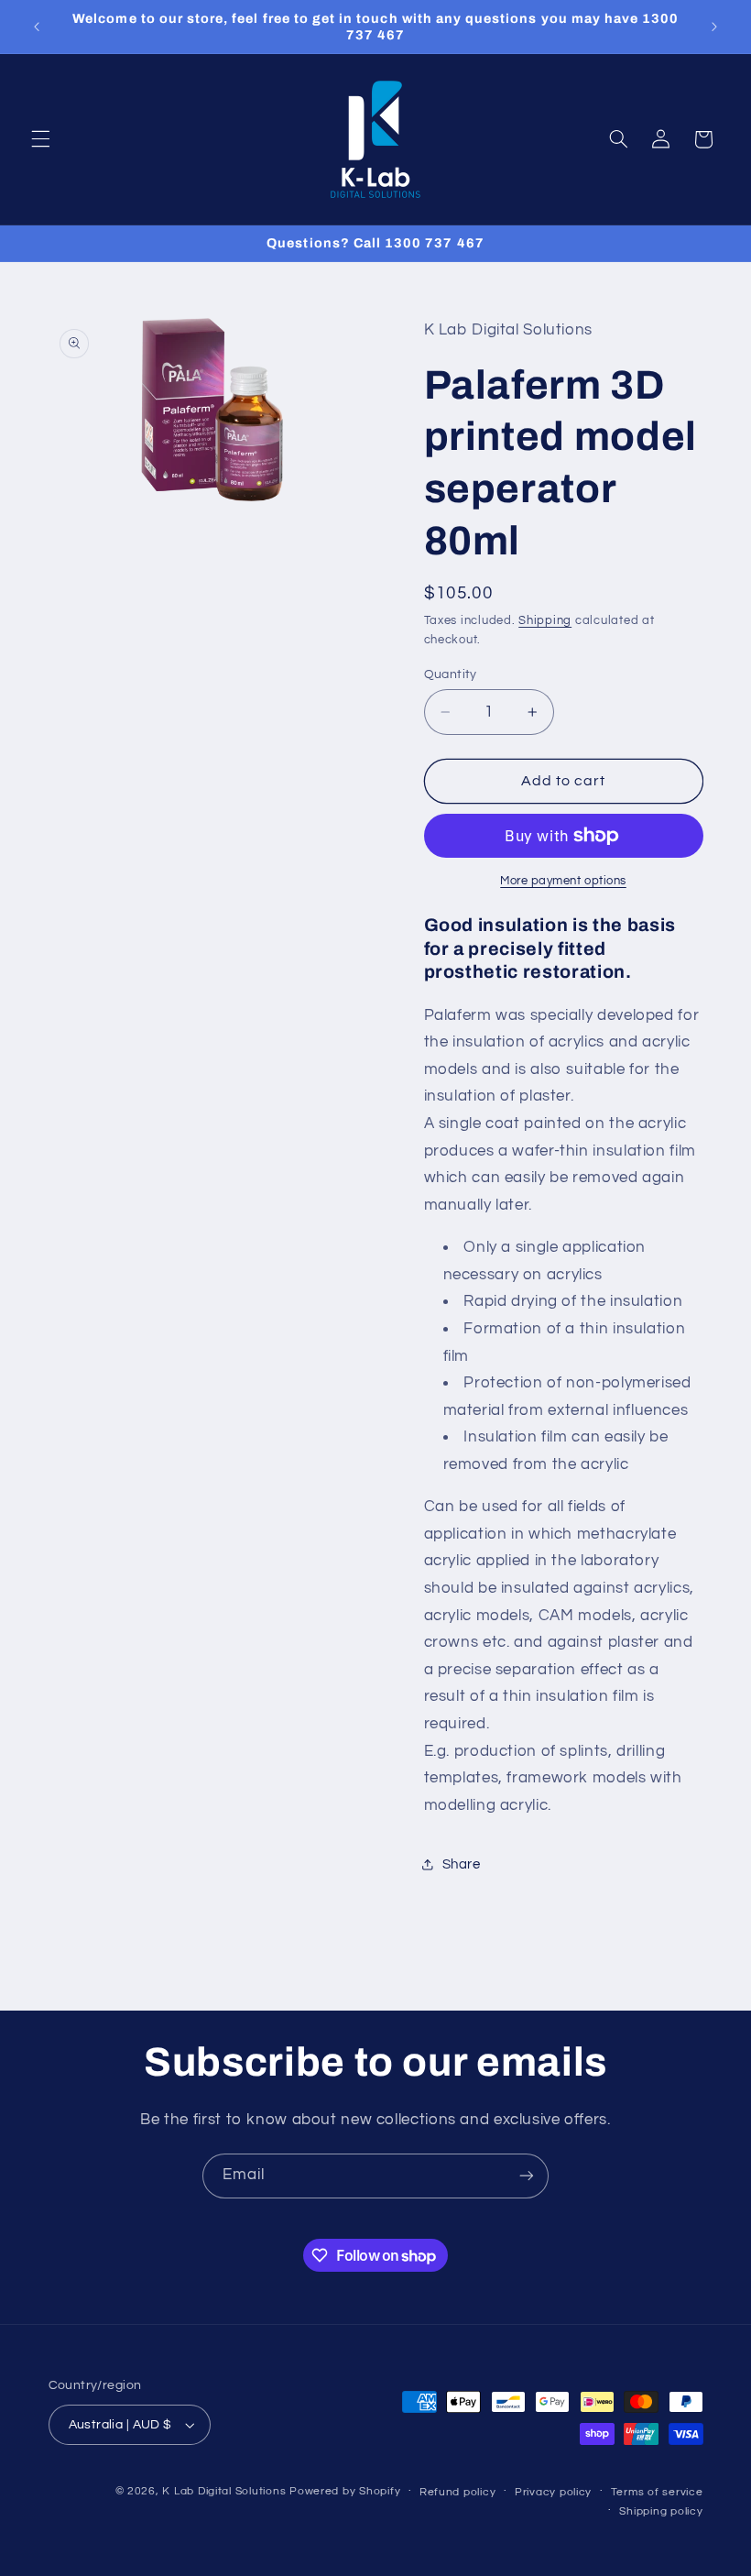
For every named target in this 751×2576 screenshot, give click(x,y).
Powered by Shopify (345, 2491)
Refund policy (458, 2492)
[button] (40, 139)
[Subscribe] (527, 2176)
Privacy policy (553, 2492)
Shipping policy (661, 2511)
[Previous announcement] (37, 27)
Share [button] (462, 1864)
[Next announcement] (714, 27)
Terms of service (657, 2492)
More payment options (563, 881)
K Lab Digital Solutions (224, 2491)
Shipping (545, 621)
